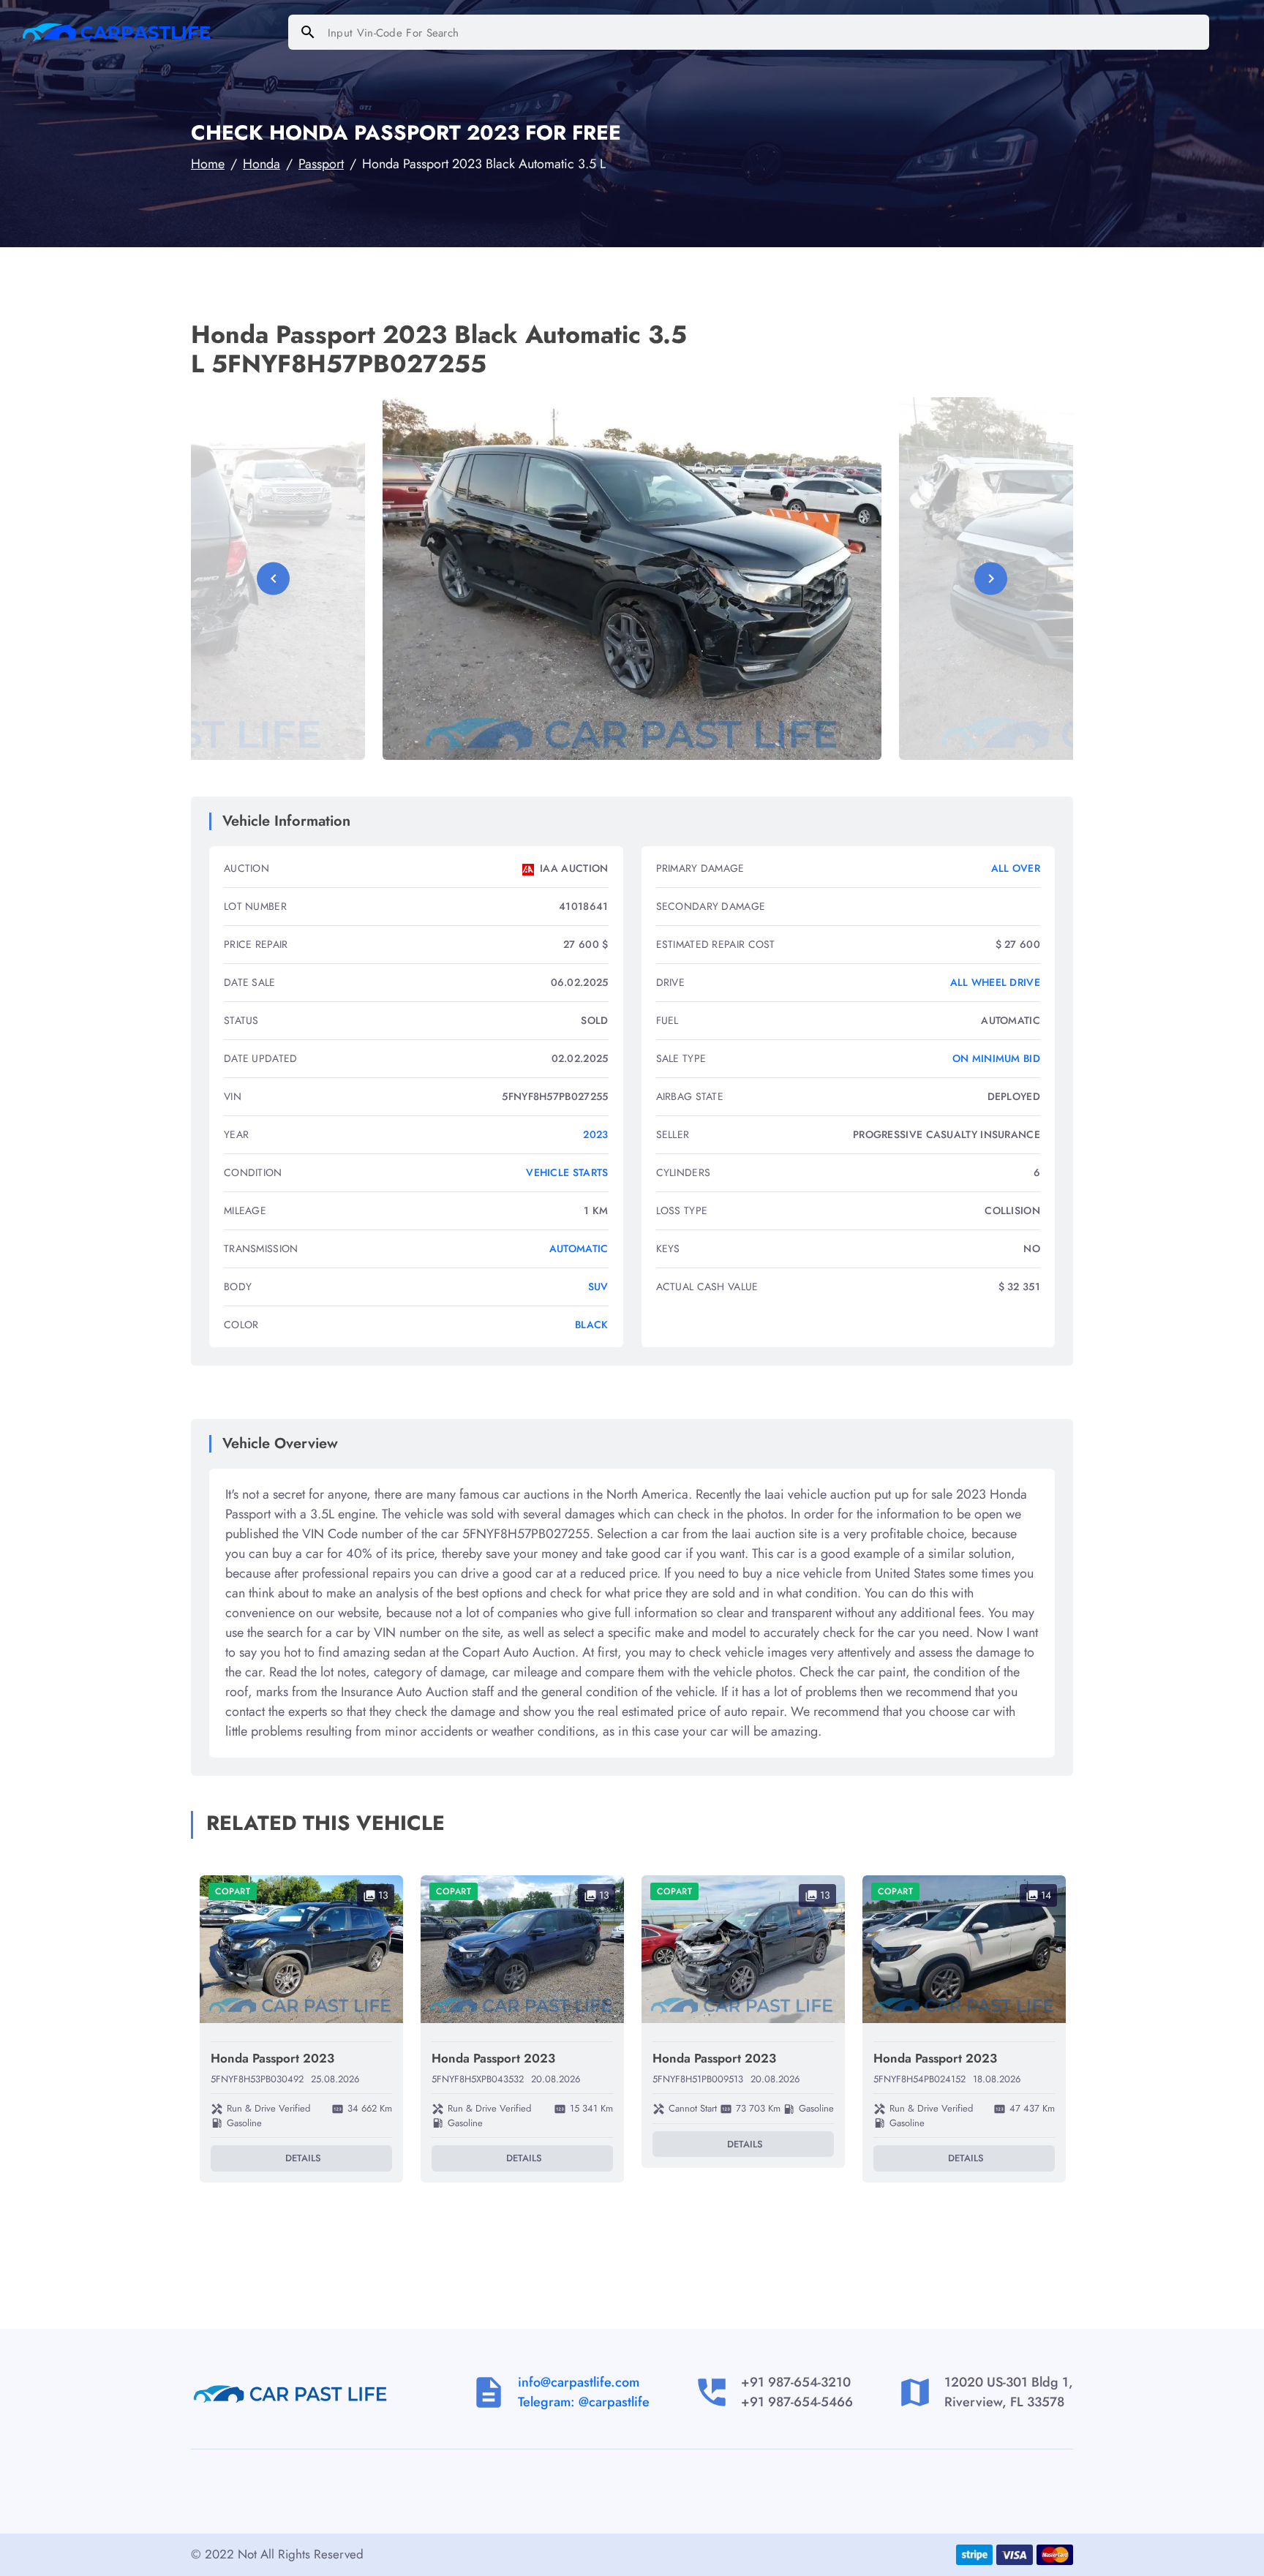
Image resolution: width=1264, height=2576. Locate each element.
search (308, 32)
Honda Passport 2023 (272, 2058)
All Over (1016, 868)
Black (592, 1325)
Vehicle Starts (567, 1172)
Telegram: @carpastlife (584, 2402)
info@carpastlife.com (579, 2382)
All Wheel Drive (996, 982)
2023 (595, 1134)
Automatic (579, 1249)
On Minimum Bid (996, 1058)
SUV (598, 1287)
